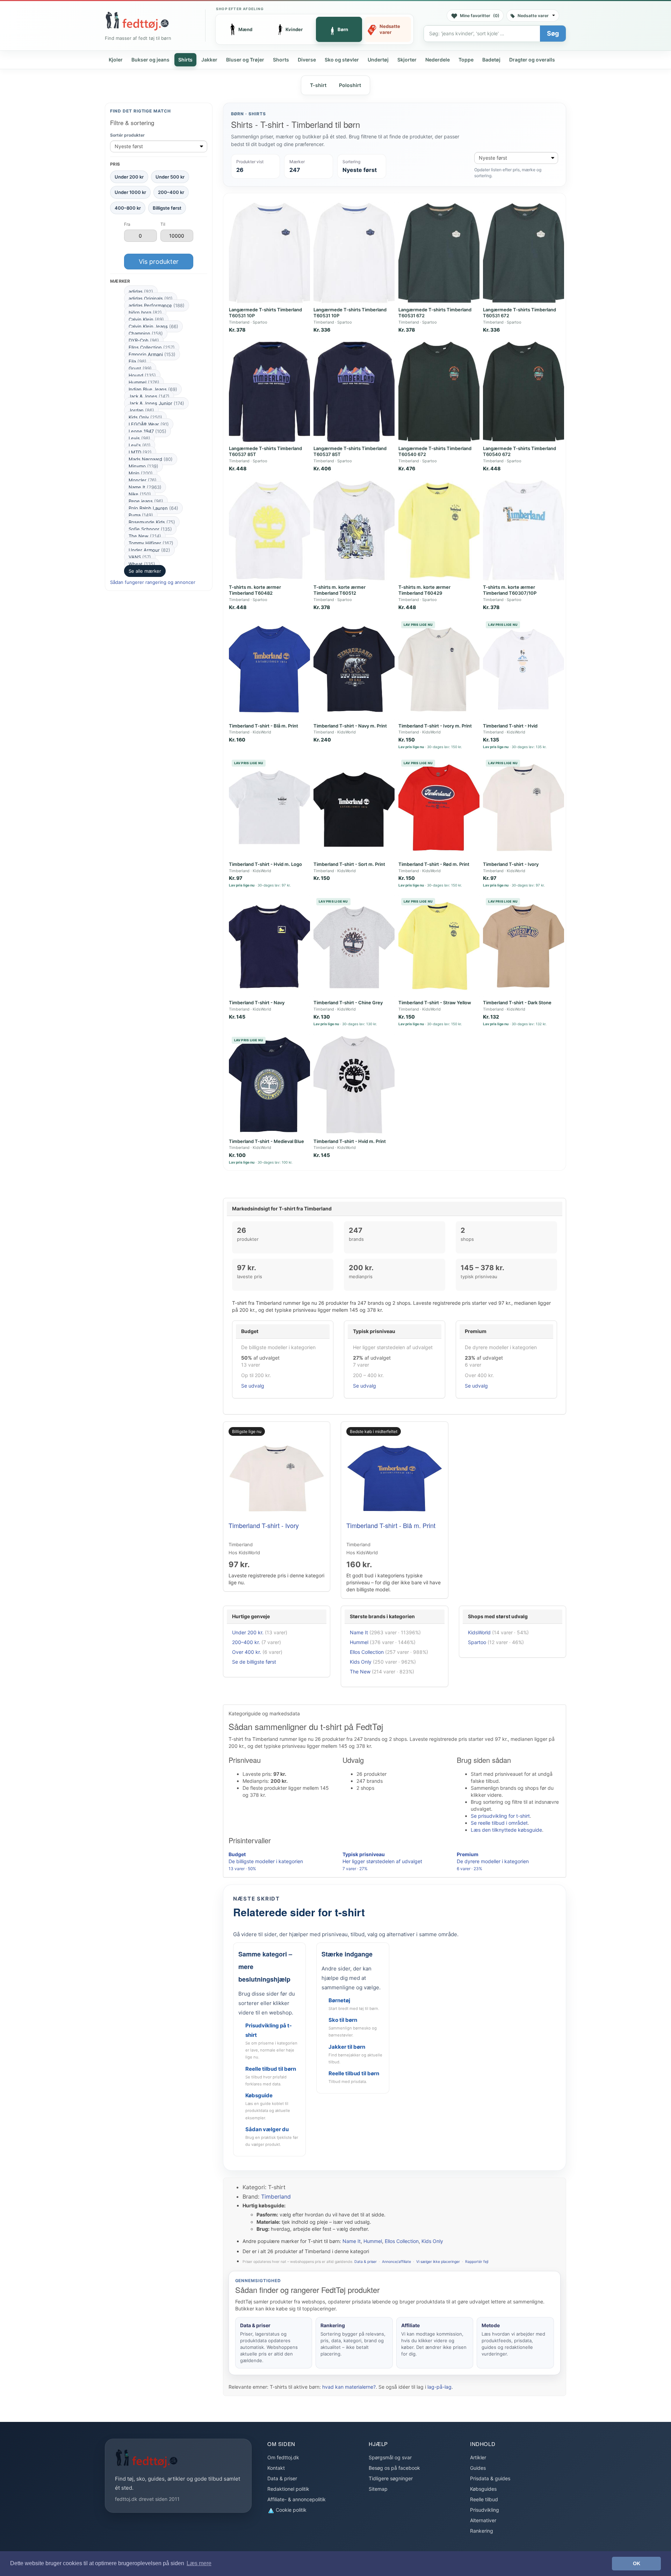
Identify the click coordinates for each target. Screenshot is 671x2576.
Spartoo (477, 1642)
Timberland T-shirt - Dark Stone (517, 1003)
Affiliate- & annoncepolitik (297, 2499)
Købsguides (483, 2489)
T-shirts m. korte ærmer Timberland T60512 (340, 590)
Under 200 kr (129, 177)
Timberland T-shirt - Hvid (510, 726)
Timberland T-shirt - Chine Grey (348, 1003)
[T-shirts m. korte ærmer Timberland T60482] (269, 530)
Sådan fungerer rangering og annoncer (153, 582)
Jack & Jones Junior (156, 403)
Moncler (143, 480)
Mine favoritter (480, 16)
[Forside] (137, 21)
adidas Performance (157, 305)
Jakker (209, 60)
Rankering (482, 2531)
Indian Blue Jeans (153, 389)
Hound (142, 375)
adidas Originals (151, 298)
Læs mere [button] (199, 2563)
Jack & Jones (149, 396)
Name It (145, 487)
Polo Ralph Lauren (153, 508)
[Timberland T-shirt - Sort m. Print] (354, 808)
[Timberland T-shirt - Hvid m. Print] (354, 1085)
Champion (146, 333)
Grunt (140, 368)
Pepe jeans (146, 501)
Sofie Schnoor (150, 529)
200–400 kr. (246, 1642)
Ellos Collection (152, 347)
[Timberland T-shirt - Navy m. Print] (354, 669)
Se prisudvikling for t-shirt (500, 1816)
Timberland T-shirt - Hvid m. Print (350, 1141)
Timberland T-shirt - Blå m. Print (264, 726)
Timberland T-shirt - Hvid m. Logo (265, 864)
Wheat (142, 564)
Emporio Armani (152, 354)
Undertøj (378, 60)
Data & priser (366, 2262)
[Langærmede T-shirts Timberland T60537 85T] (269, 392)
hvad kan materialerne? (349, 2387)
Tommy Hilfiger (151, 543)
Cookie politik (290, 2510)
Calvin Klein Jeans (153, 326)
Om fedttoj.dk (283, 2457)
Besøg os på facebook (394, 2468)
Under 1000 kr (130, 192)
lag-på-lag (439, 2387)
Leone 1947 (147, 431)
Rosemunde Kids (152, 522)
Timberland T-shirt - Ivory (511, 864)
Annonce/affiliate (396, 2262)
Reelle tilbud (484, 2499)
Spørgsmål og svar (390, 2457)
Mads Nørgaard (151, 459)
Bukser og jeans (150, 60)
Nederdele (438, 60)
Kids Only (145, 417)
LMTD (140, 452)
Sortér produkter (127, 135)
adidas (141, 291)
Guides (478, 2468)
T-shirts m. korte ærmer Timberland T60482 (255, 590)
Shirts (185, 60)
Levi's (140, 445)
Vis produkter (159, 262)
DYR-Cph (144, 340)
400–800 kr (128, 208)
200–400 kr (171, 192)
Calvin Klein (146, 319)
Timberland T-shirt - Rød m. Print (434, 864)
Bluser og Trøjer (245, 60)
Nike (140, 494)
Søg (553, 33)
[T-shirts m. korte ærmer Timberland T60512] (354, 530)
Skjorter (407, 60)
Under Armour (149, 550)
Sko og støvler (342, 60)
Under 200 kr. (248, 1632)
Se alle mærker (145, 571)
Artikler (478, 2457)
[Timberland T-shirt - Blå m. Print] (269, 669)
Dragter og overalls (532, 60)
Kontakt (276, 2468)
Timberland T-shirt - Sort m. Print (349, 864)
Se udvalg (253, 1386)
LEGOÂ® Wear (149, 424)
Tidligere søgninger (391, 2478)
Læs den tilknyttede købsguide (506, 1830)
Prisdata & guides (490, 2478)
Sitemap (378, 2489)
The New (145, 536)
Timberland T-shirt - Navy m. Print (350, 726)
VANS (140, 557)
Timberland (276, 2197)
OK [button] (637, 2563)
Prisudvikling (485, 2510)
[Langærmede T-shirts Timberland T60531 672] (439, 253)
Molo (141, 473)
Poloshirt (350, 85)
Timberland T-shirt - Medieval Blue (266, 1141)
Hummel (144, 382)
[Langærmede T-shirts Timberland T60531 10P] (269, 253)
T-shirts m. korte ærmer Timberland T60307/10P (510, 590)
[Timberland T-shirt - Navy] (269, 946)
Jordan (141, 410)
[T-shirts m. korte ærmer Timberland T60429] (439, 530)
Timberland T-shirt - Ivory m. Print (435, 726)
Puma (141, 515)
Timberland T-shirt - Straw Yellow (435, 1003)
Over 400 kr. (247, 1652)
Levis (139, 438)
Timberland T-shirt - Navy (257, 1003)
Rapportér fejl (477, 2262)
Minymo (143, 466)
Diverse (307, 60)
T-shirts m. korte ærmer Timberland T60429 (424, 590)
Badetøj (491, 60)
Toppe (466, 60)
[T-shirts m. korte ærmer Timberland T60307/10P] (524, 530)
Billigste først (167, 208)
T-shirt (318, 85)
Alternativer (483, 2520)
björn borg (145, 312)
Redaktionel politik (288, 2489)
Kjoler (116, 60)
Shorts (281, 60)
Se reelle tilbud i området (499, 1823)
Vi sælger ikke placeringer (438, 2262)
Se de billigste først (254, 1662)
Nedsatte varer (533, 16)
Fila (138, 361)
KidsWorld (479, 1632)
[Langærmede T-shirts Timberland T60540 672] (439, 392)
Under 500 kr (170, 177)
